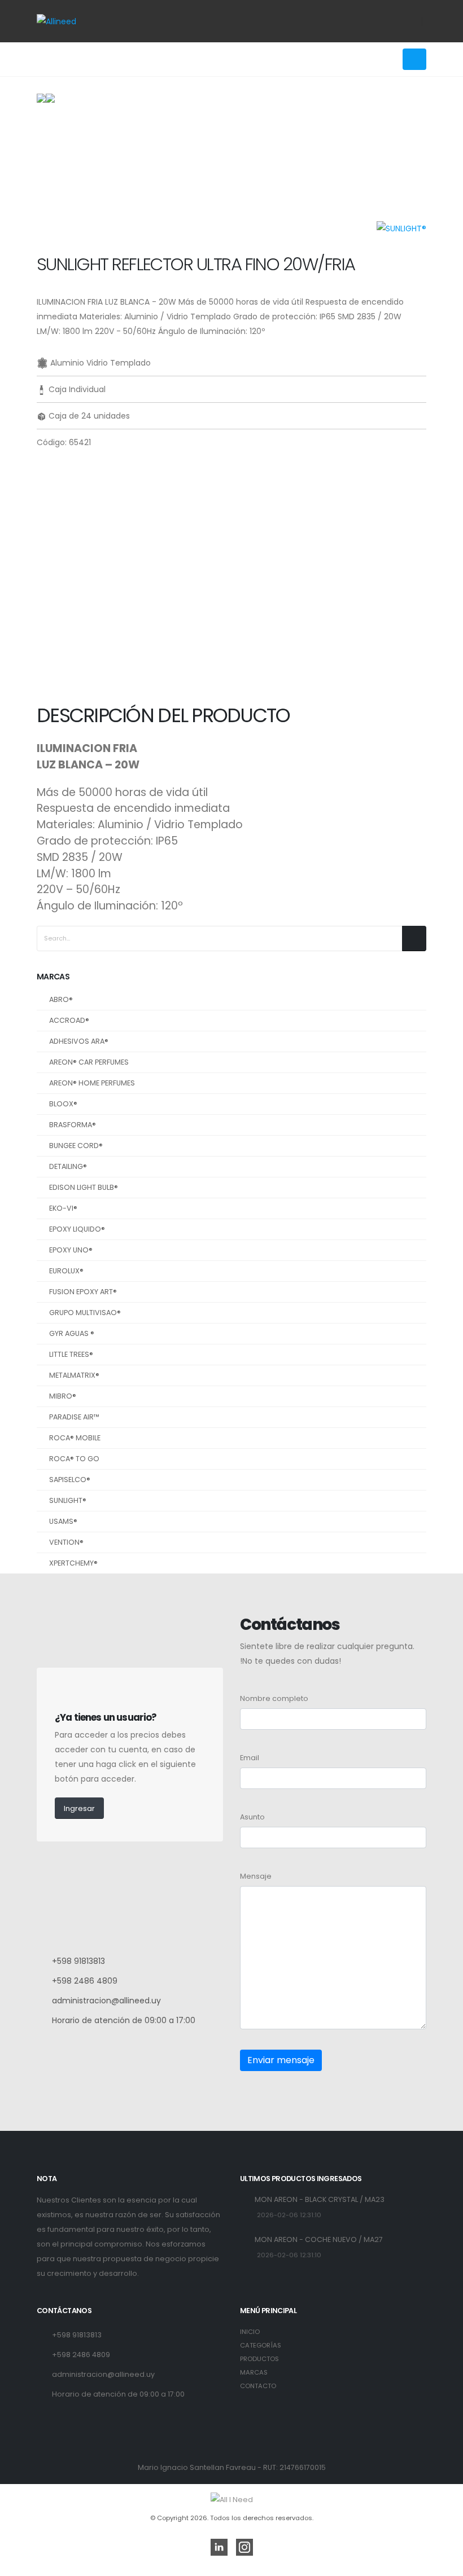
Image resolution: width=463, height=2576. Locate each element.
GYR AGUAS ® (72, 1333)
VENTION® (66, 1542)
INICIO (250, 2332)
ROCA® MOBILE (75, 1438)
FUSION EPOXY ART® (83, 1292)
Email (250, 1758)
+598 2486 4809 (85, 1981)
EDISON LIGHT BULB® (84, 1187)
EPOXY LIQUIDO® (77, 1229)
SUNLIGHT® (68, 1500)
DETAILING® (68, 1166)
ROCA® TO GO (74, 1459)
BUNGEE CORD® (76, 1146)
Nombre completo (274, 1698)
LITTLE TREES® (71, 1354)
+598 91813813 (78, 1961)
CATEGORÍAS (261, 2345)
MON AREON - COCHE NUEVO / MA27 (319, 2239)
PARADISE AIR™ (74, 1417)
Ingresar (79, 1808)
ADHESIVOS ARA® (79, 1041)
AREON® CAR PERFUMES (89, 1062)
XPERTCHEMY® (73, 1563)
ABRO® (61, 999)
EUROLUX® (66, 1271)
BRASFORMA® (73, 1125)
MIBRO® (63, 1396)
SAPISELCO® (70, 1480)
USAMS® (63, 1521)
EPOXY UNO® (71, 1250)
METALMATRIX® (74, 1375)
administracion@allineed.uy (106, 2001)
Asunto (252, 1817)
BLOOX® (63, 1104)
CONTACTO (258, 2386)
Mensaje (256, 1876)
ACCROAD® (69, 1020)
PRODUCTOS (259, 2359)
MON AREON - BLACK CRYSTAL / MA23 (320, 2199)
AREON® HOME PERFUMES (92, 1083)
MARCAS (254, 2372)
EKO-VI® (63, 1208)
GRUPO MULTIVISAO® (85, 1313)
